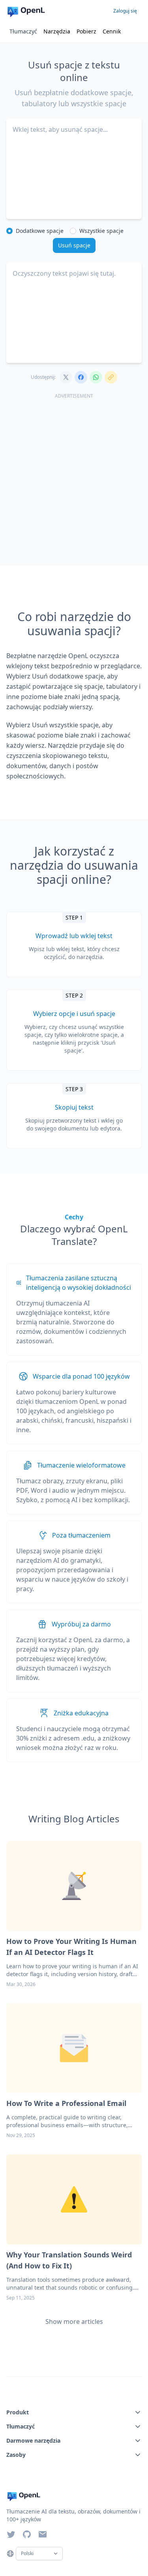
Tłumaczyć (23, 31)
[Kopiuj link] (111, 377)
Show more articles (74, 2322)
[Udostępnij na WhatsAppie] (96, 377)
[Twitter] (11, 2534)
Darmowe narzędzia (33, 2440)
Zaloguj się (125, 11)
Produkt (18, 2412)
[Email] (43, 2534)
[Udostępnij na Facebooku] (81, 377)
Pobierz (86, 31)
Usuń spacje (74, 245)
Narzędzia (57, 31)
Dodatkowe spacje (40, 231)
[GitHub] (27, 2534)
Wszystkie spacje (101, 231)
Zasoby (16, 2455)
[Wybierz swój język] (10, 2554)
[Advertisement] (74, 476)
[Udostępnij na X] (66, 377)
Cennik (112, 31)
